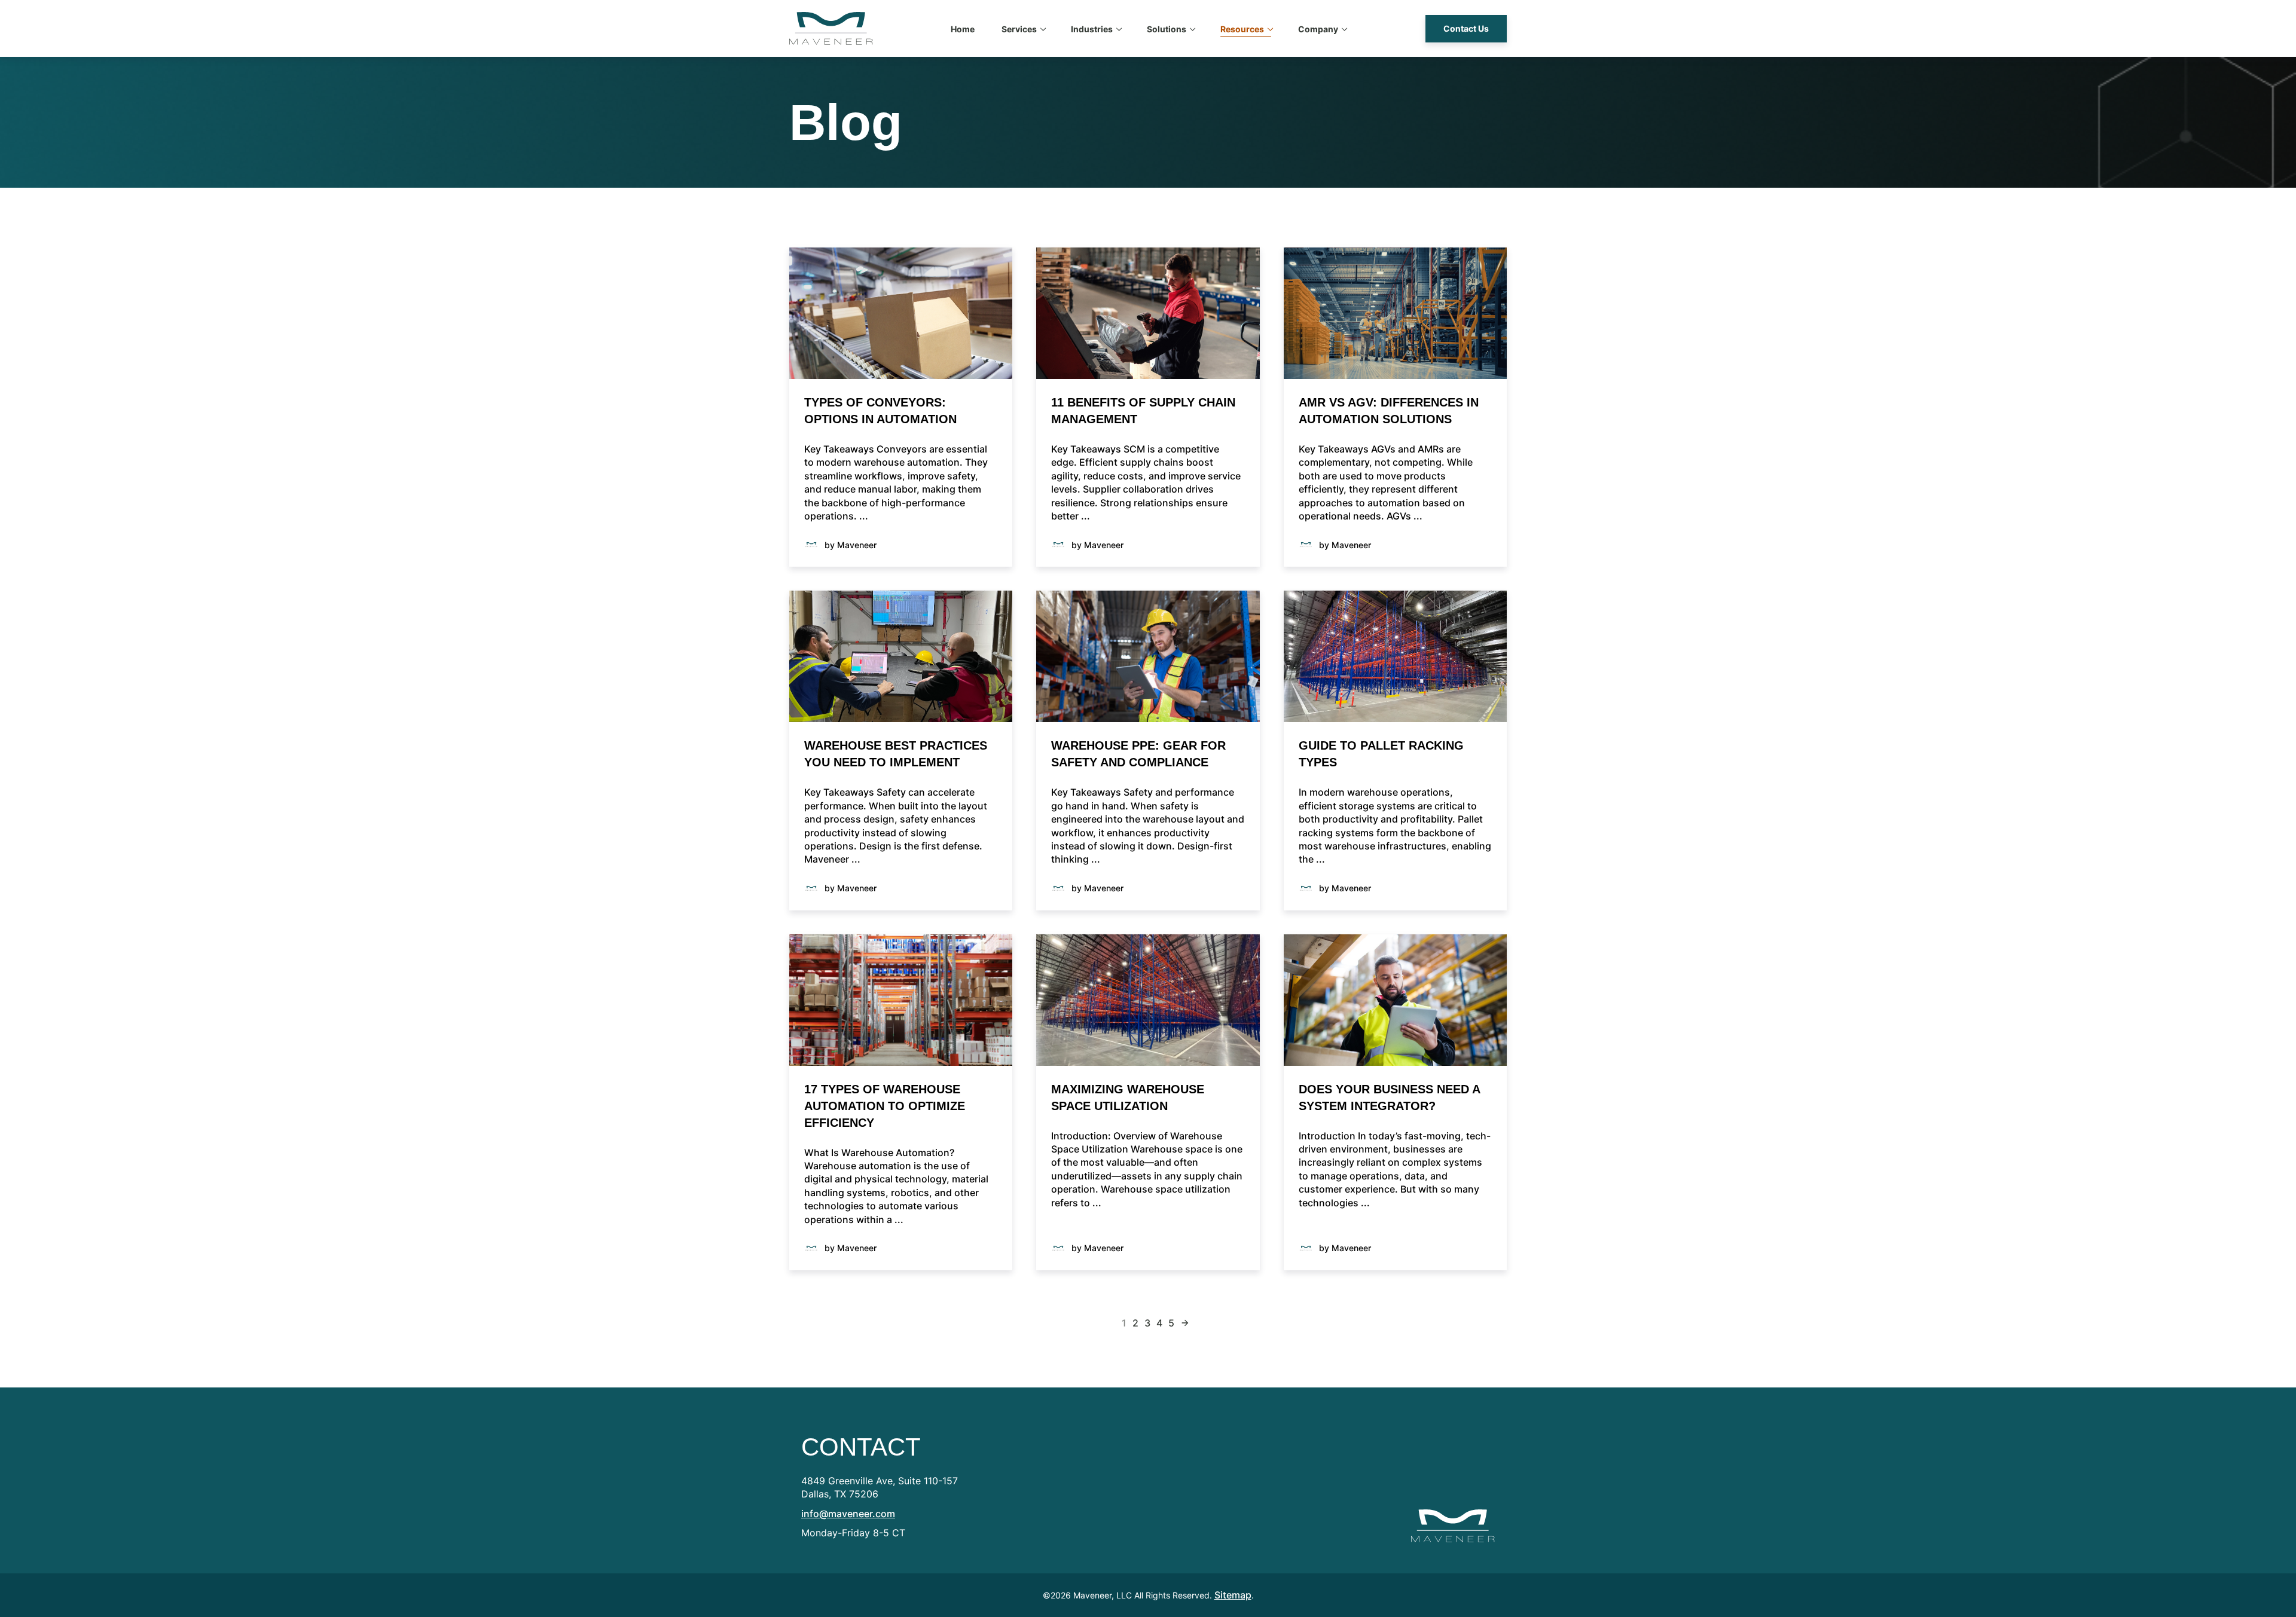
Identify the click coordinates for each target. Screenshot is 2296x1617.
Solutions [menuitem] (1167, 29)
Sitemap (1233, 1595)
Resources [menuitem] (1242, 29)
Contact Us (1466, 28)
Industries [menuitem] (1092, 29)
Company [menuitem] (1318, 29)
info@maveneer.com (848, 1514)
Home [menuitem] (963, 29)
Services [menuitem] (1019, 29)
